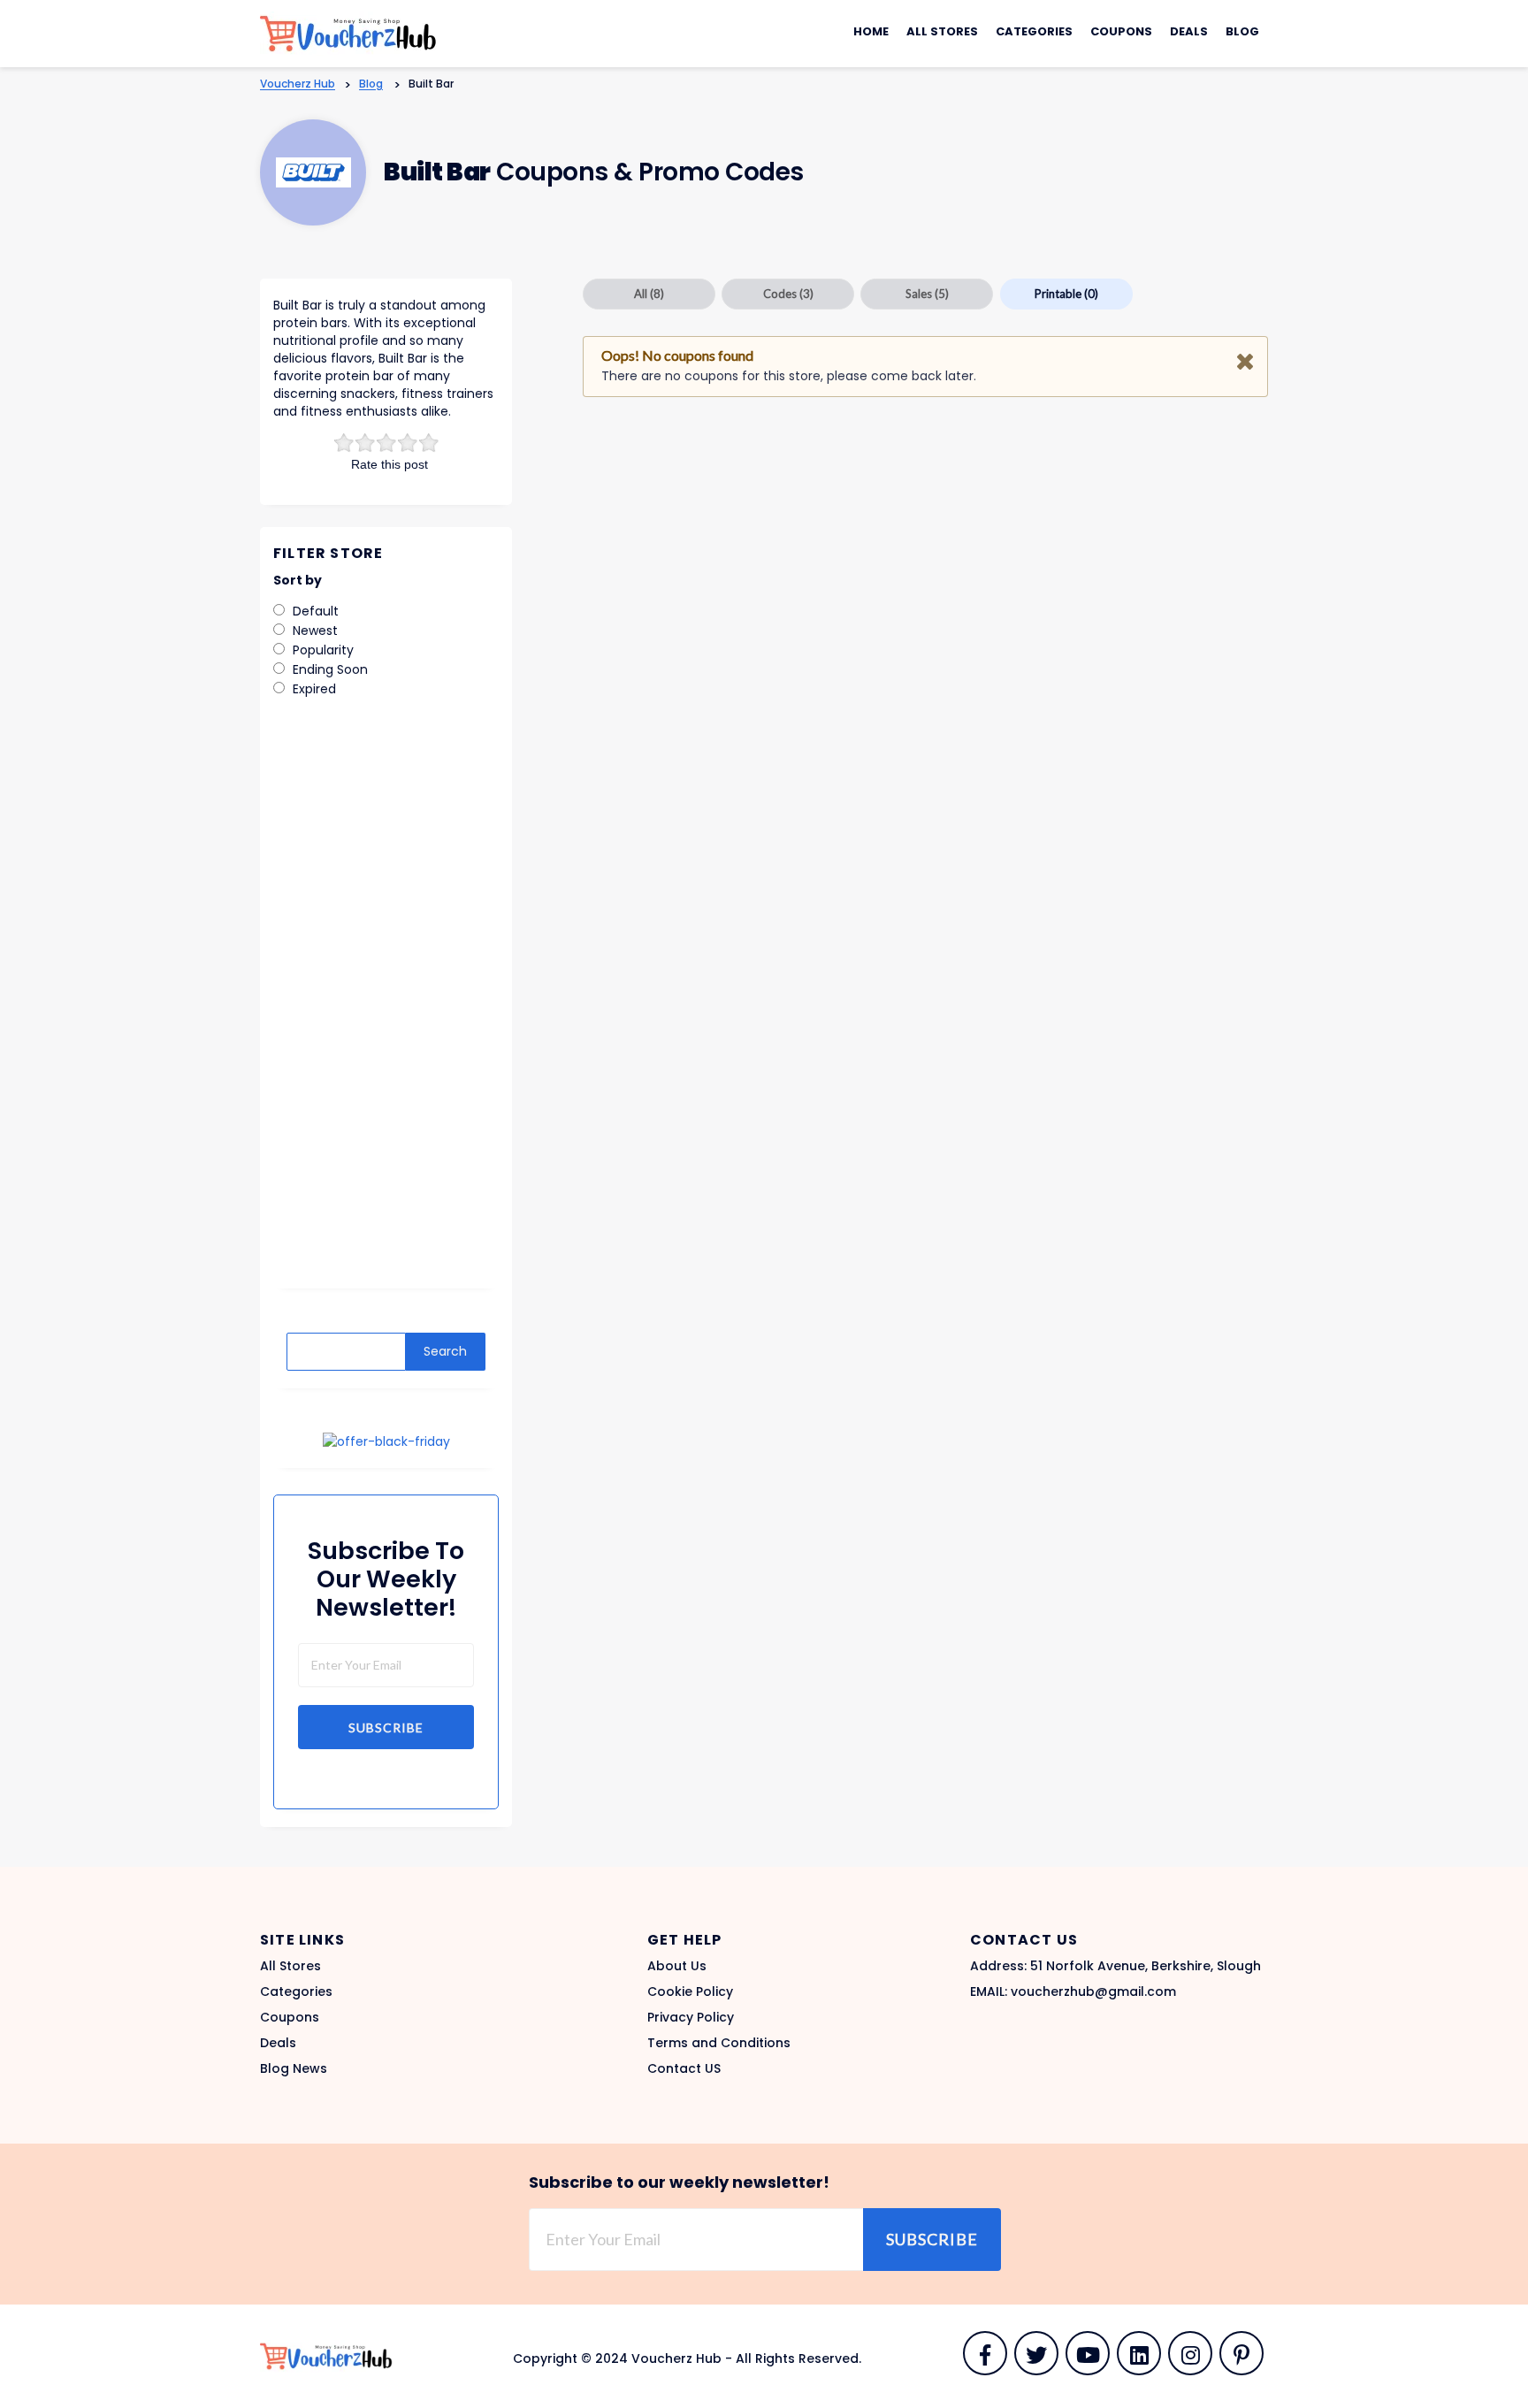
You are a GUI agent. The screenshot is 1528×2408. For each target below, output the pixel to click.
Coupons (1121, 31)
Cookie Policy (690, 1991)
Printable (1066, 294)
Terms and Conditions (719, 2043)
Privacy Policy (691, 2017)
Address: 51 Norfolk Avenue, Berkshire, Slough (1115, 1966)
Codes (788, 294)
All (649, 294)
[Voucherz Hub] (348, 33)
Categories (1034, 31)
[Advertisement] (386, 1005)
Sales (927, 294)
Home (871, 31)
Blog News (294, 2068)
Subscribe (386, 1728)
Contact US (684, 2068)
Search (445, 1351)
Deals (1189, 31)
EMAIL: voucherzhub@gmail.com (1073, 1991)
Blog (1242, 31)
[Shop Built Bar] (313, 172)
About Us (677, 1966)
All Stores (942, 31)
